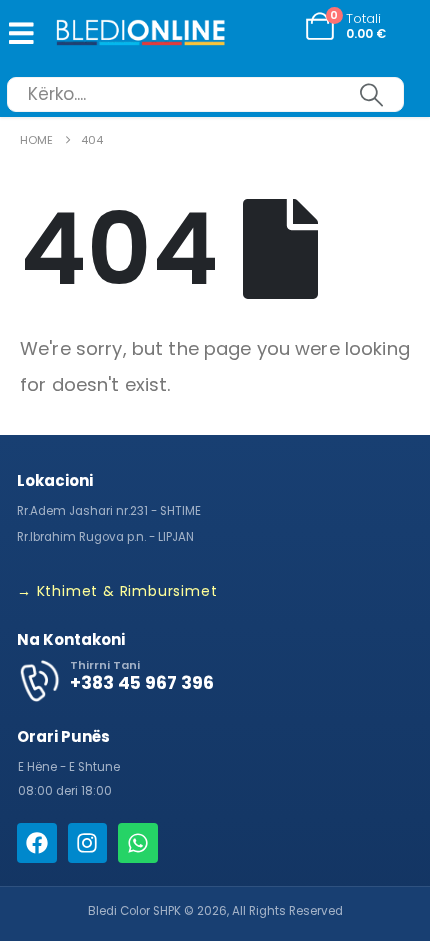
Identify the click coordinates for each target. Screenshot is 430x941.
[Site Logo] (141, 34)
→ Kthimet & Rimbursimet (117, 591)
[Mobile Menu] (17, 33)
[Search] (371, 94)
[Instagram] (88, 843)
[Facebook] (37, 843)
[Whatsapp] (138, 843)
